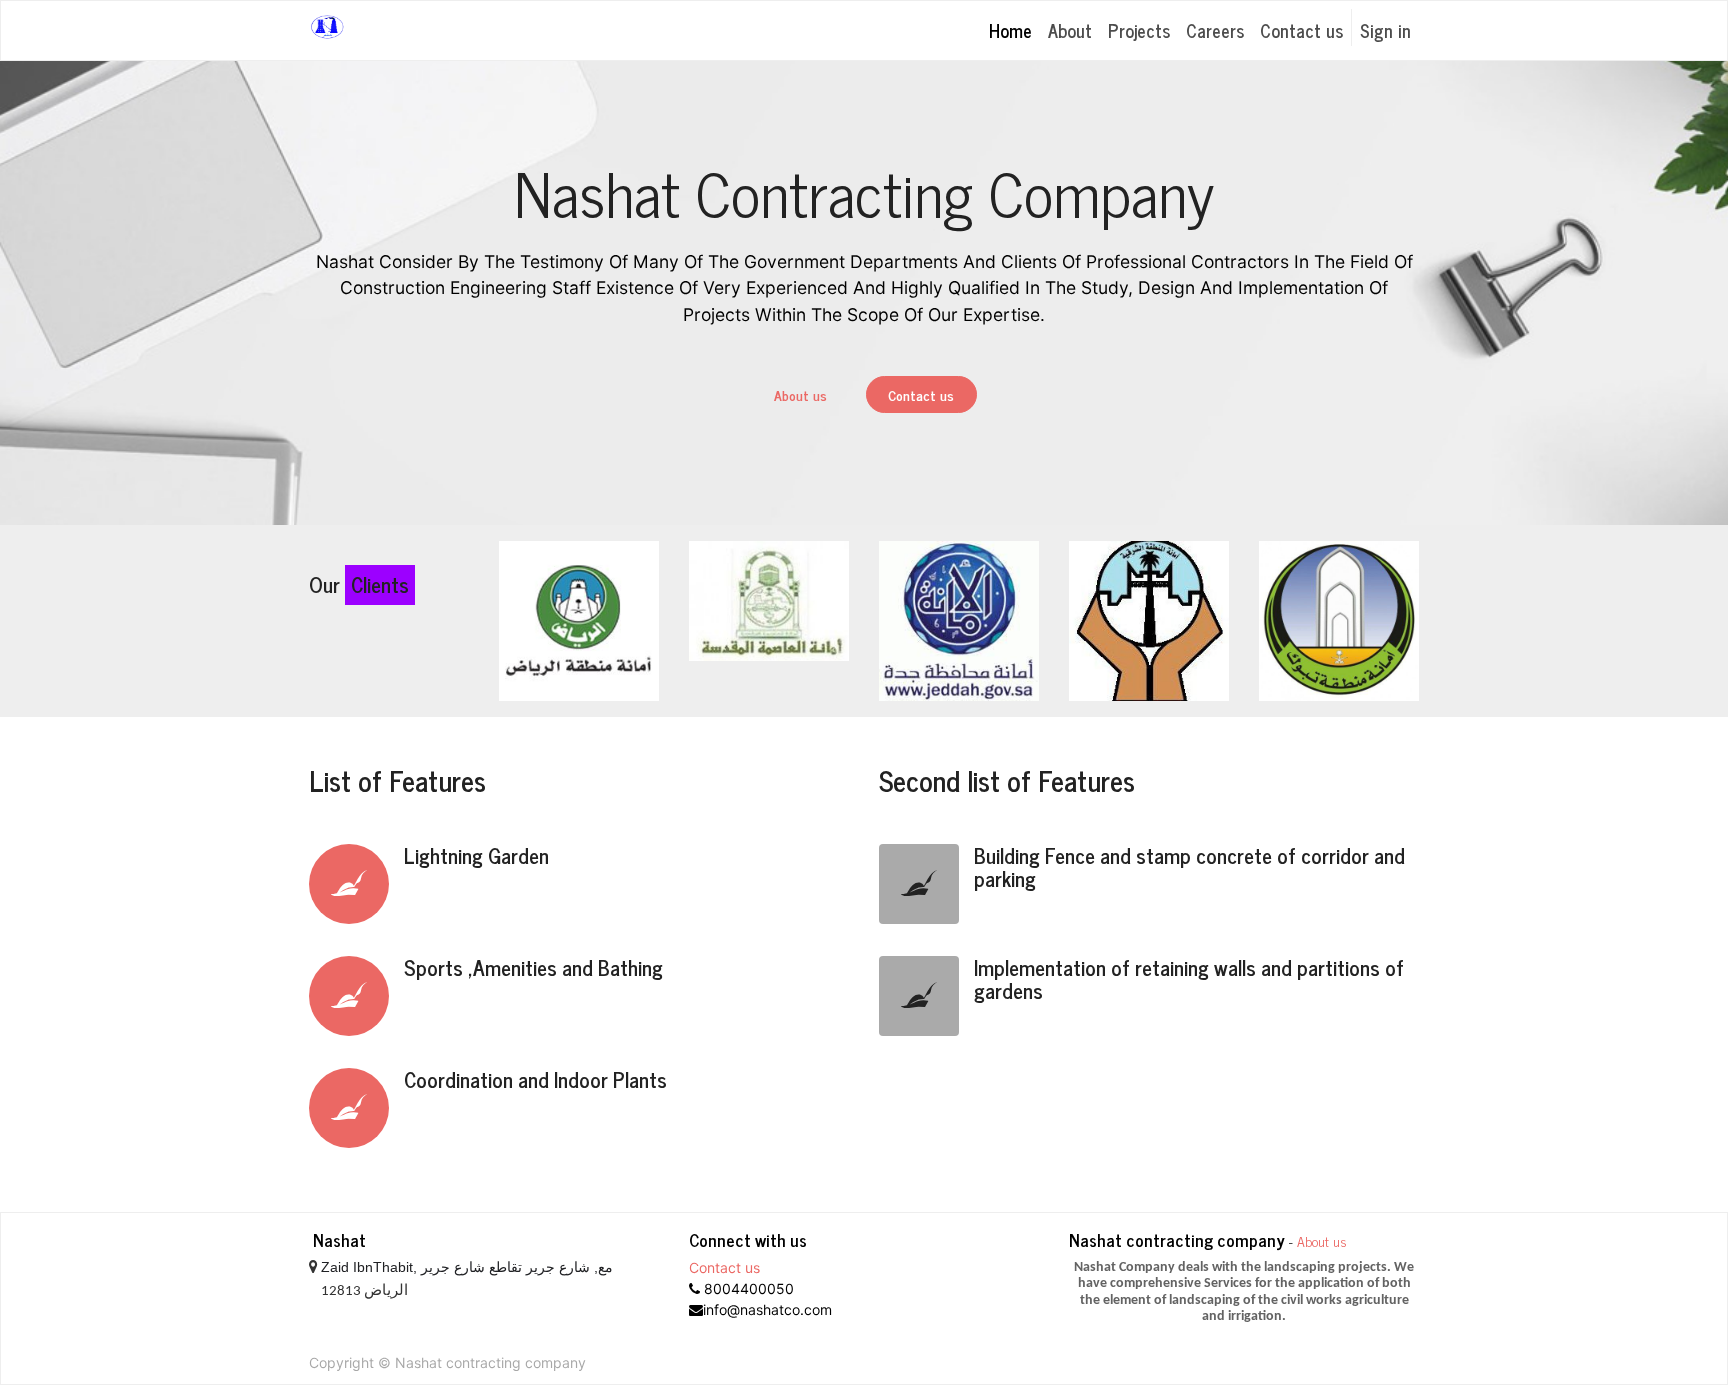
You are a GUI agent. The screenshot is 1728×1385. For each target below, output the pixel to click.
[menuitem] (1010, 30)
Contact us (921, 394)
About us (800, 394)
